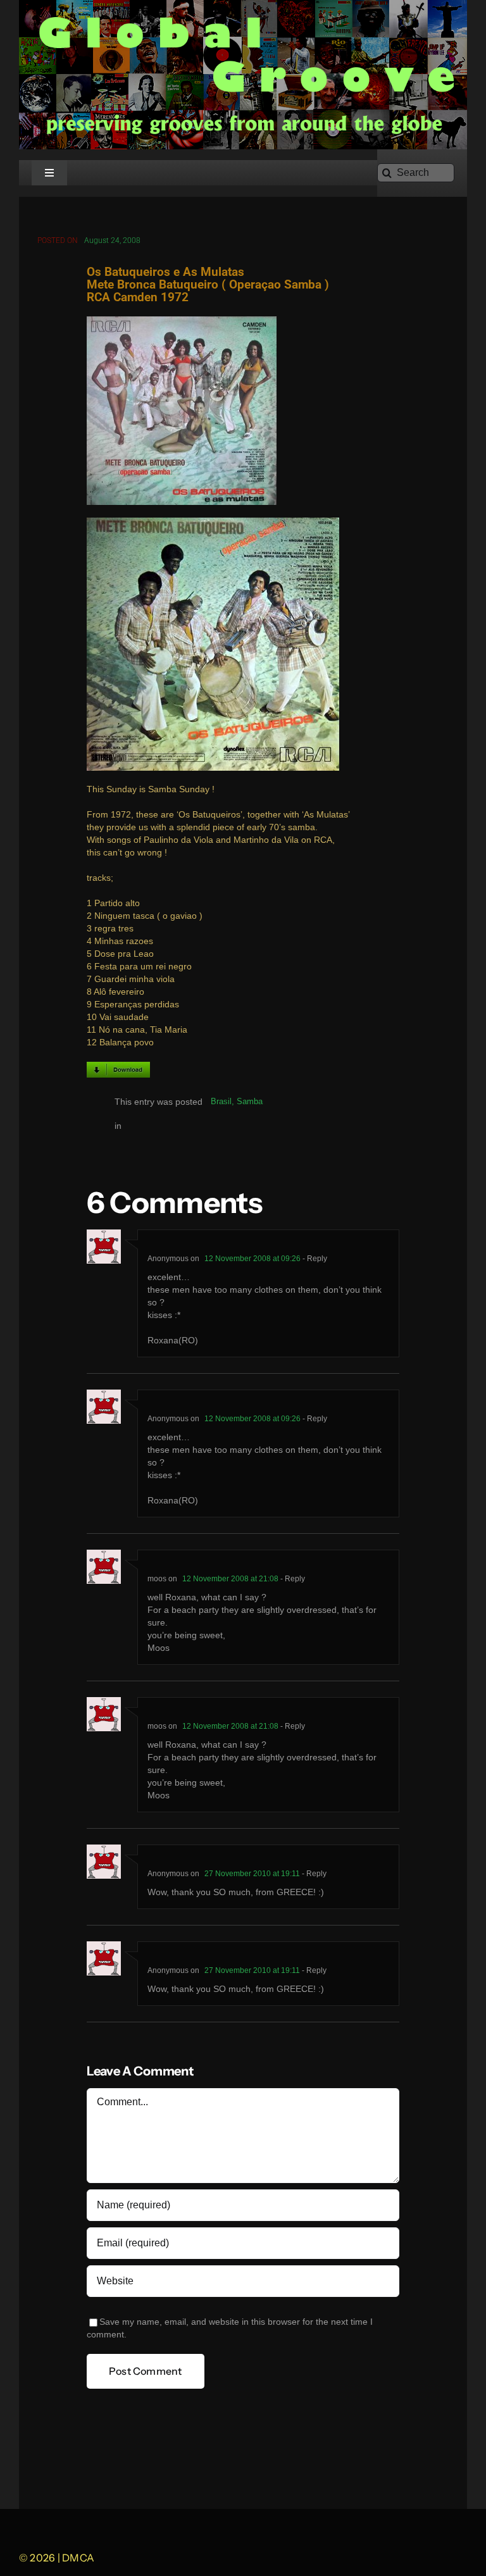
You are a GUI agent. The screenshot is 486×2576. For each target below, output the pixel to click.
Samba (250, 1101)
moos (157, 1579)
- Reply (314, 1259)
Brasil (221, 1101)
